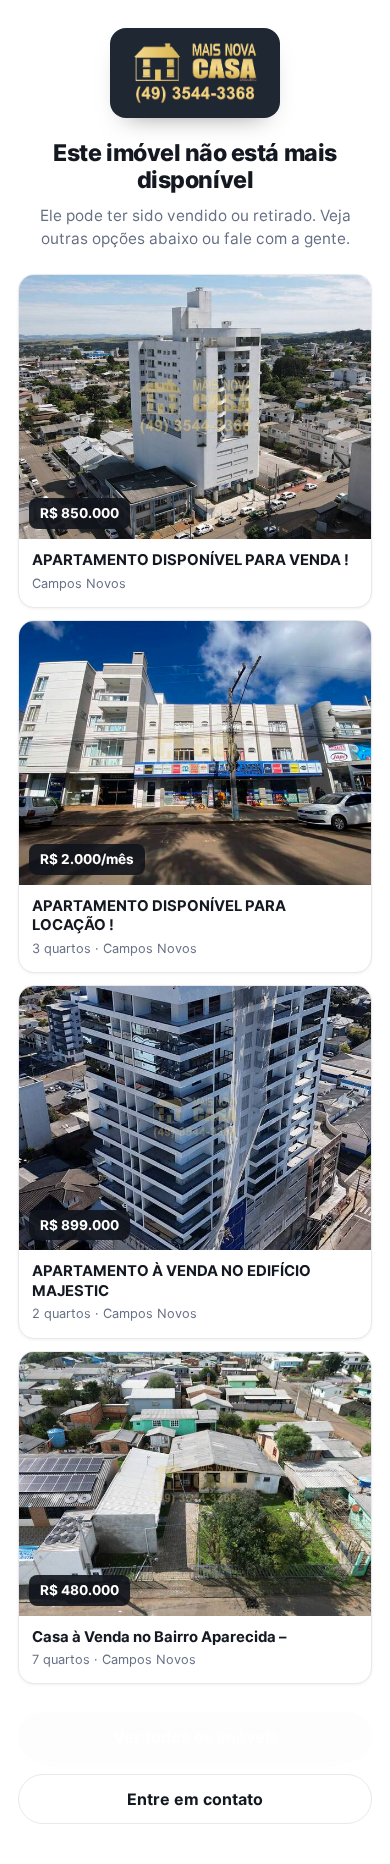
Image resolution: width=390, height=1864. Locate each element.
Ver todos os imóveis (195, 1737)
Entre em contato (195, 1799)
